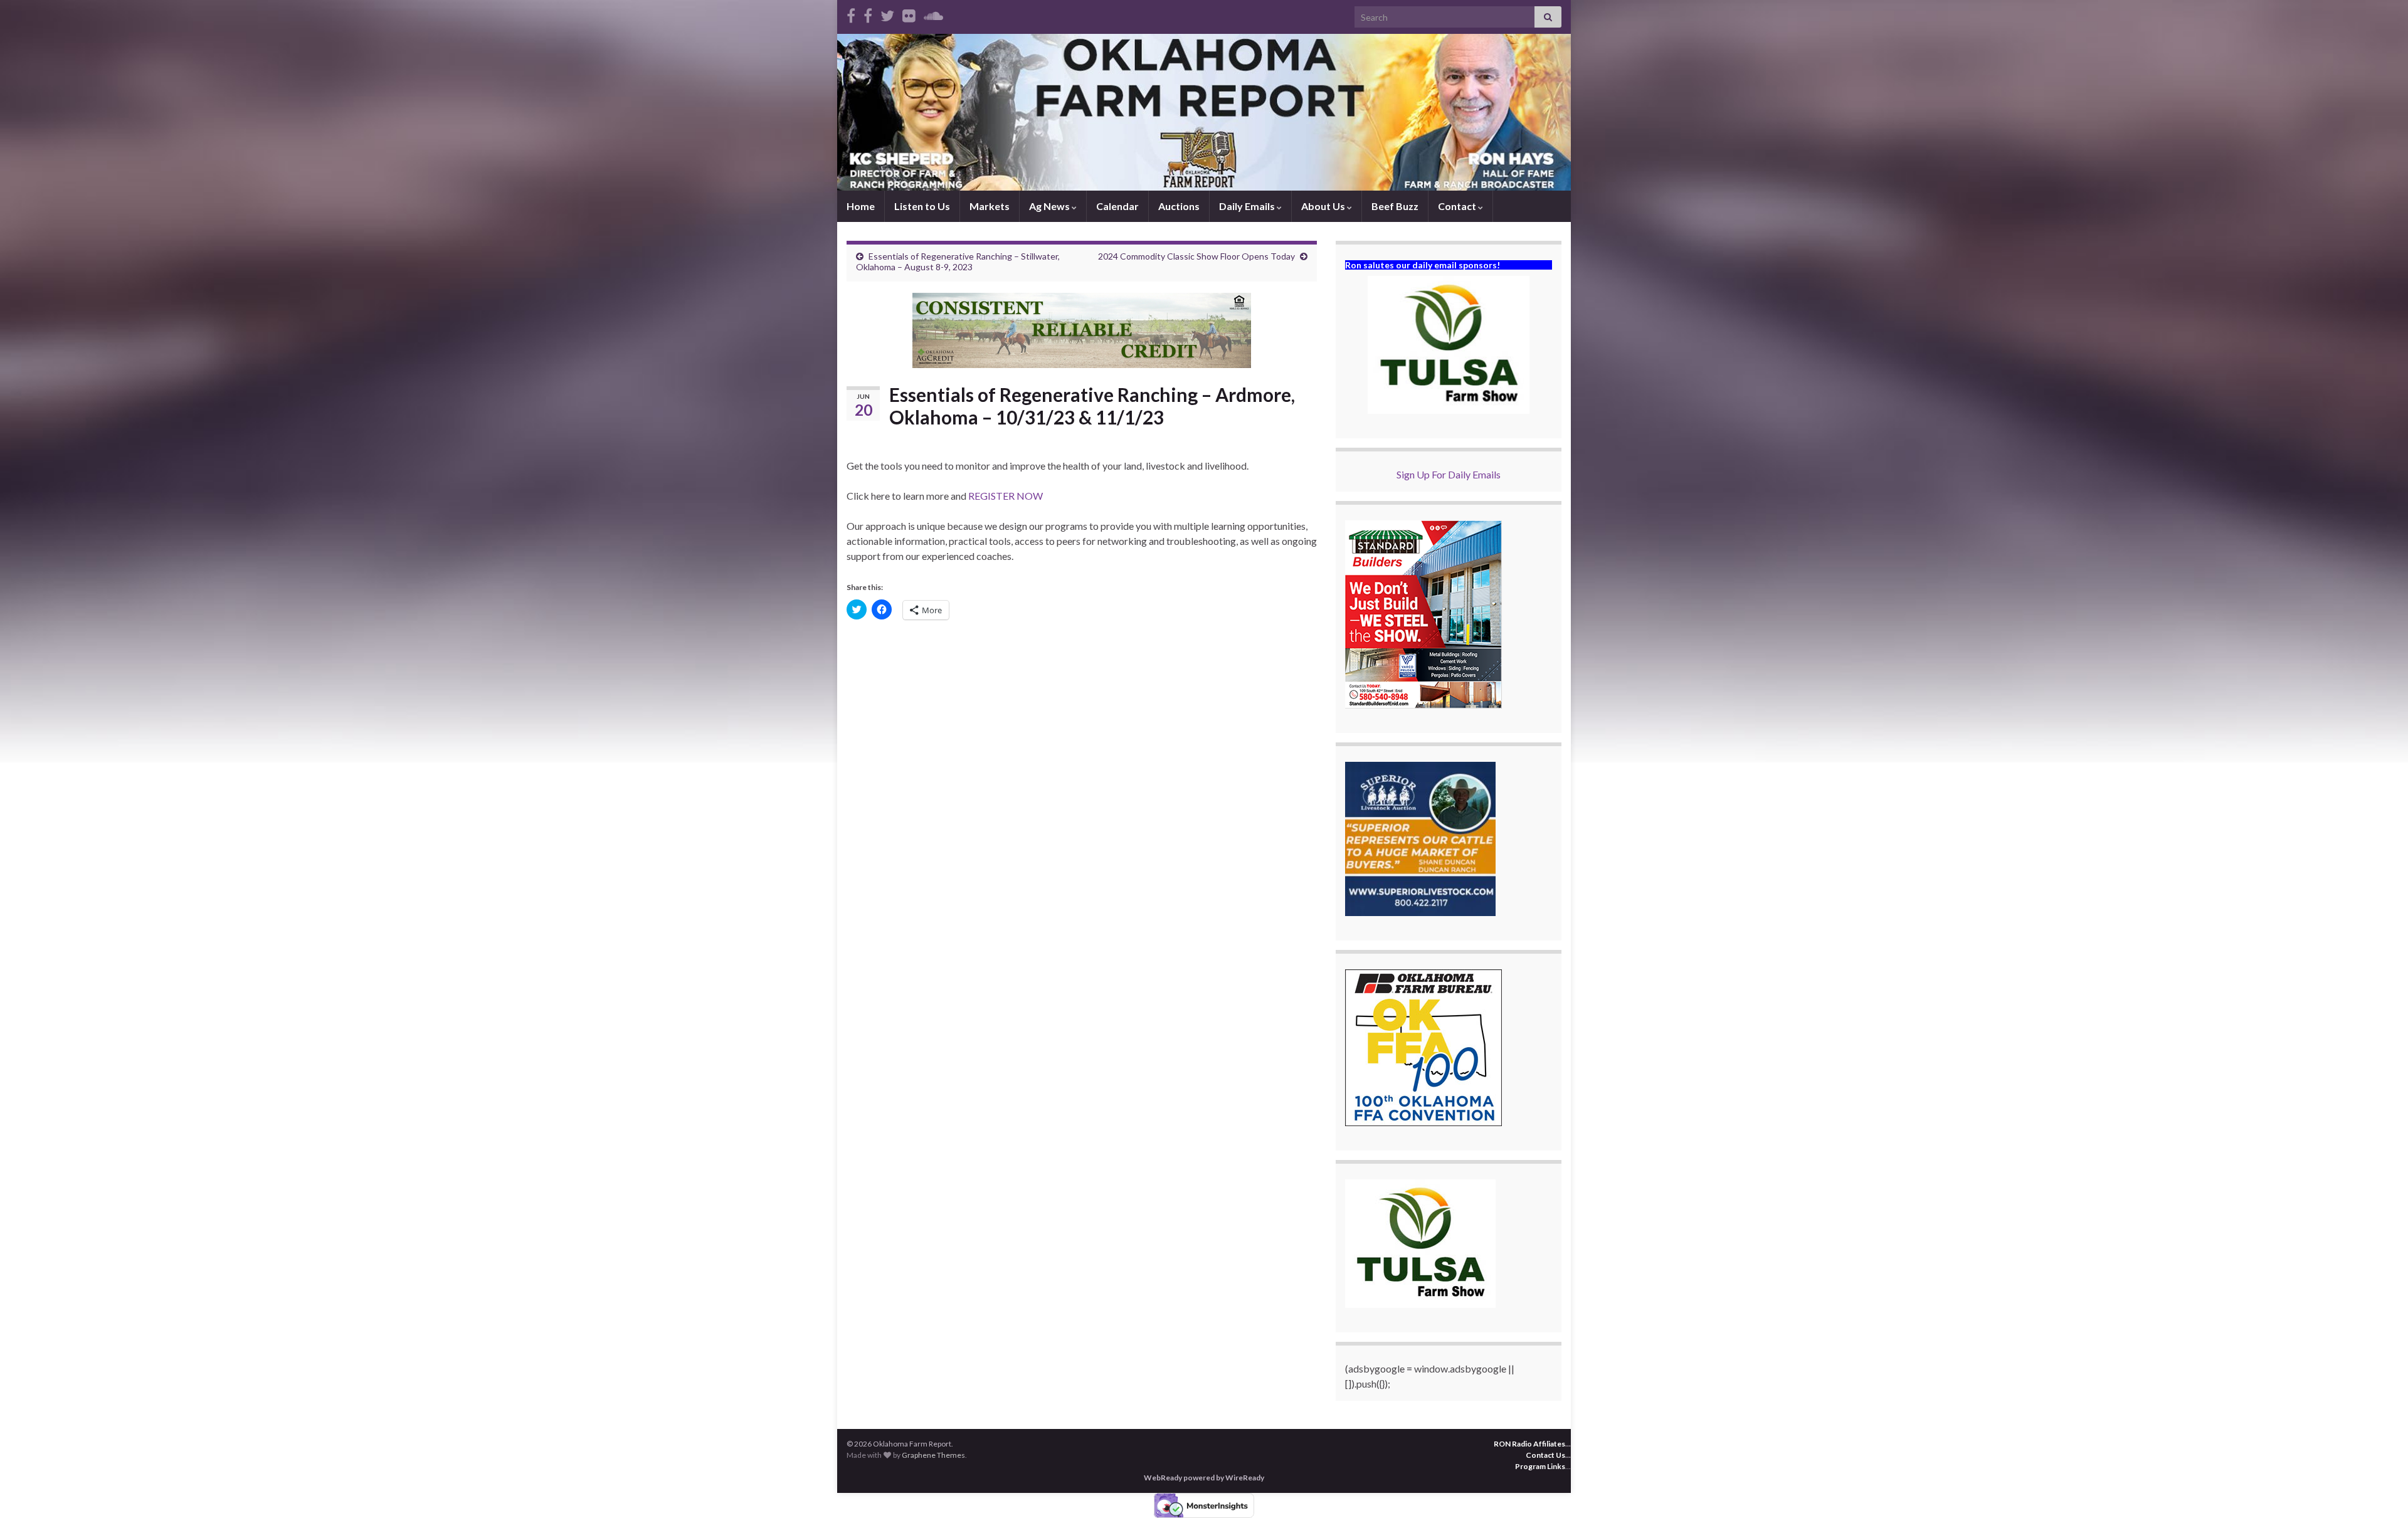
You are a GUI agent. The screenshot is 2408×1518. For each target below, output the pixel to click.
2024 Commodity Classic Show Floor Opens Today (1196, 256)
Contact (1458, 206)
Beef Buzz (1395, 206)
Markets (990, 206)
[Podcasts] (933, 13)
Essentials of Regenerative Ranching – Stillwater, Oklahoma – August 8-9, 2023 (958, 261)
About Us (1324, 206)
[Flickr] (909, 13)
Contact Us (1545, 1455)
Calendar (1117, 206)
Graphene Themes (933, 1455)
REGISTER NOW (1006, 496)
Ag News (1050, 206)
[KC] (868, 13)
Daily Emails (1248, 206)
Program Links (1540, 1466)
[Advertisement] (1082, 726)
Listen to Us (922, 206)
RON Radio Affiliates (1529, 1444)
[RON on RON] (887, 13)
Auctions (1179, 206)
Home (861, 206)
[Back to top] (2380, 1490)
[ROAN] (851, 13)
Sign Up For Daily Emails (1449, 474)
